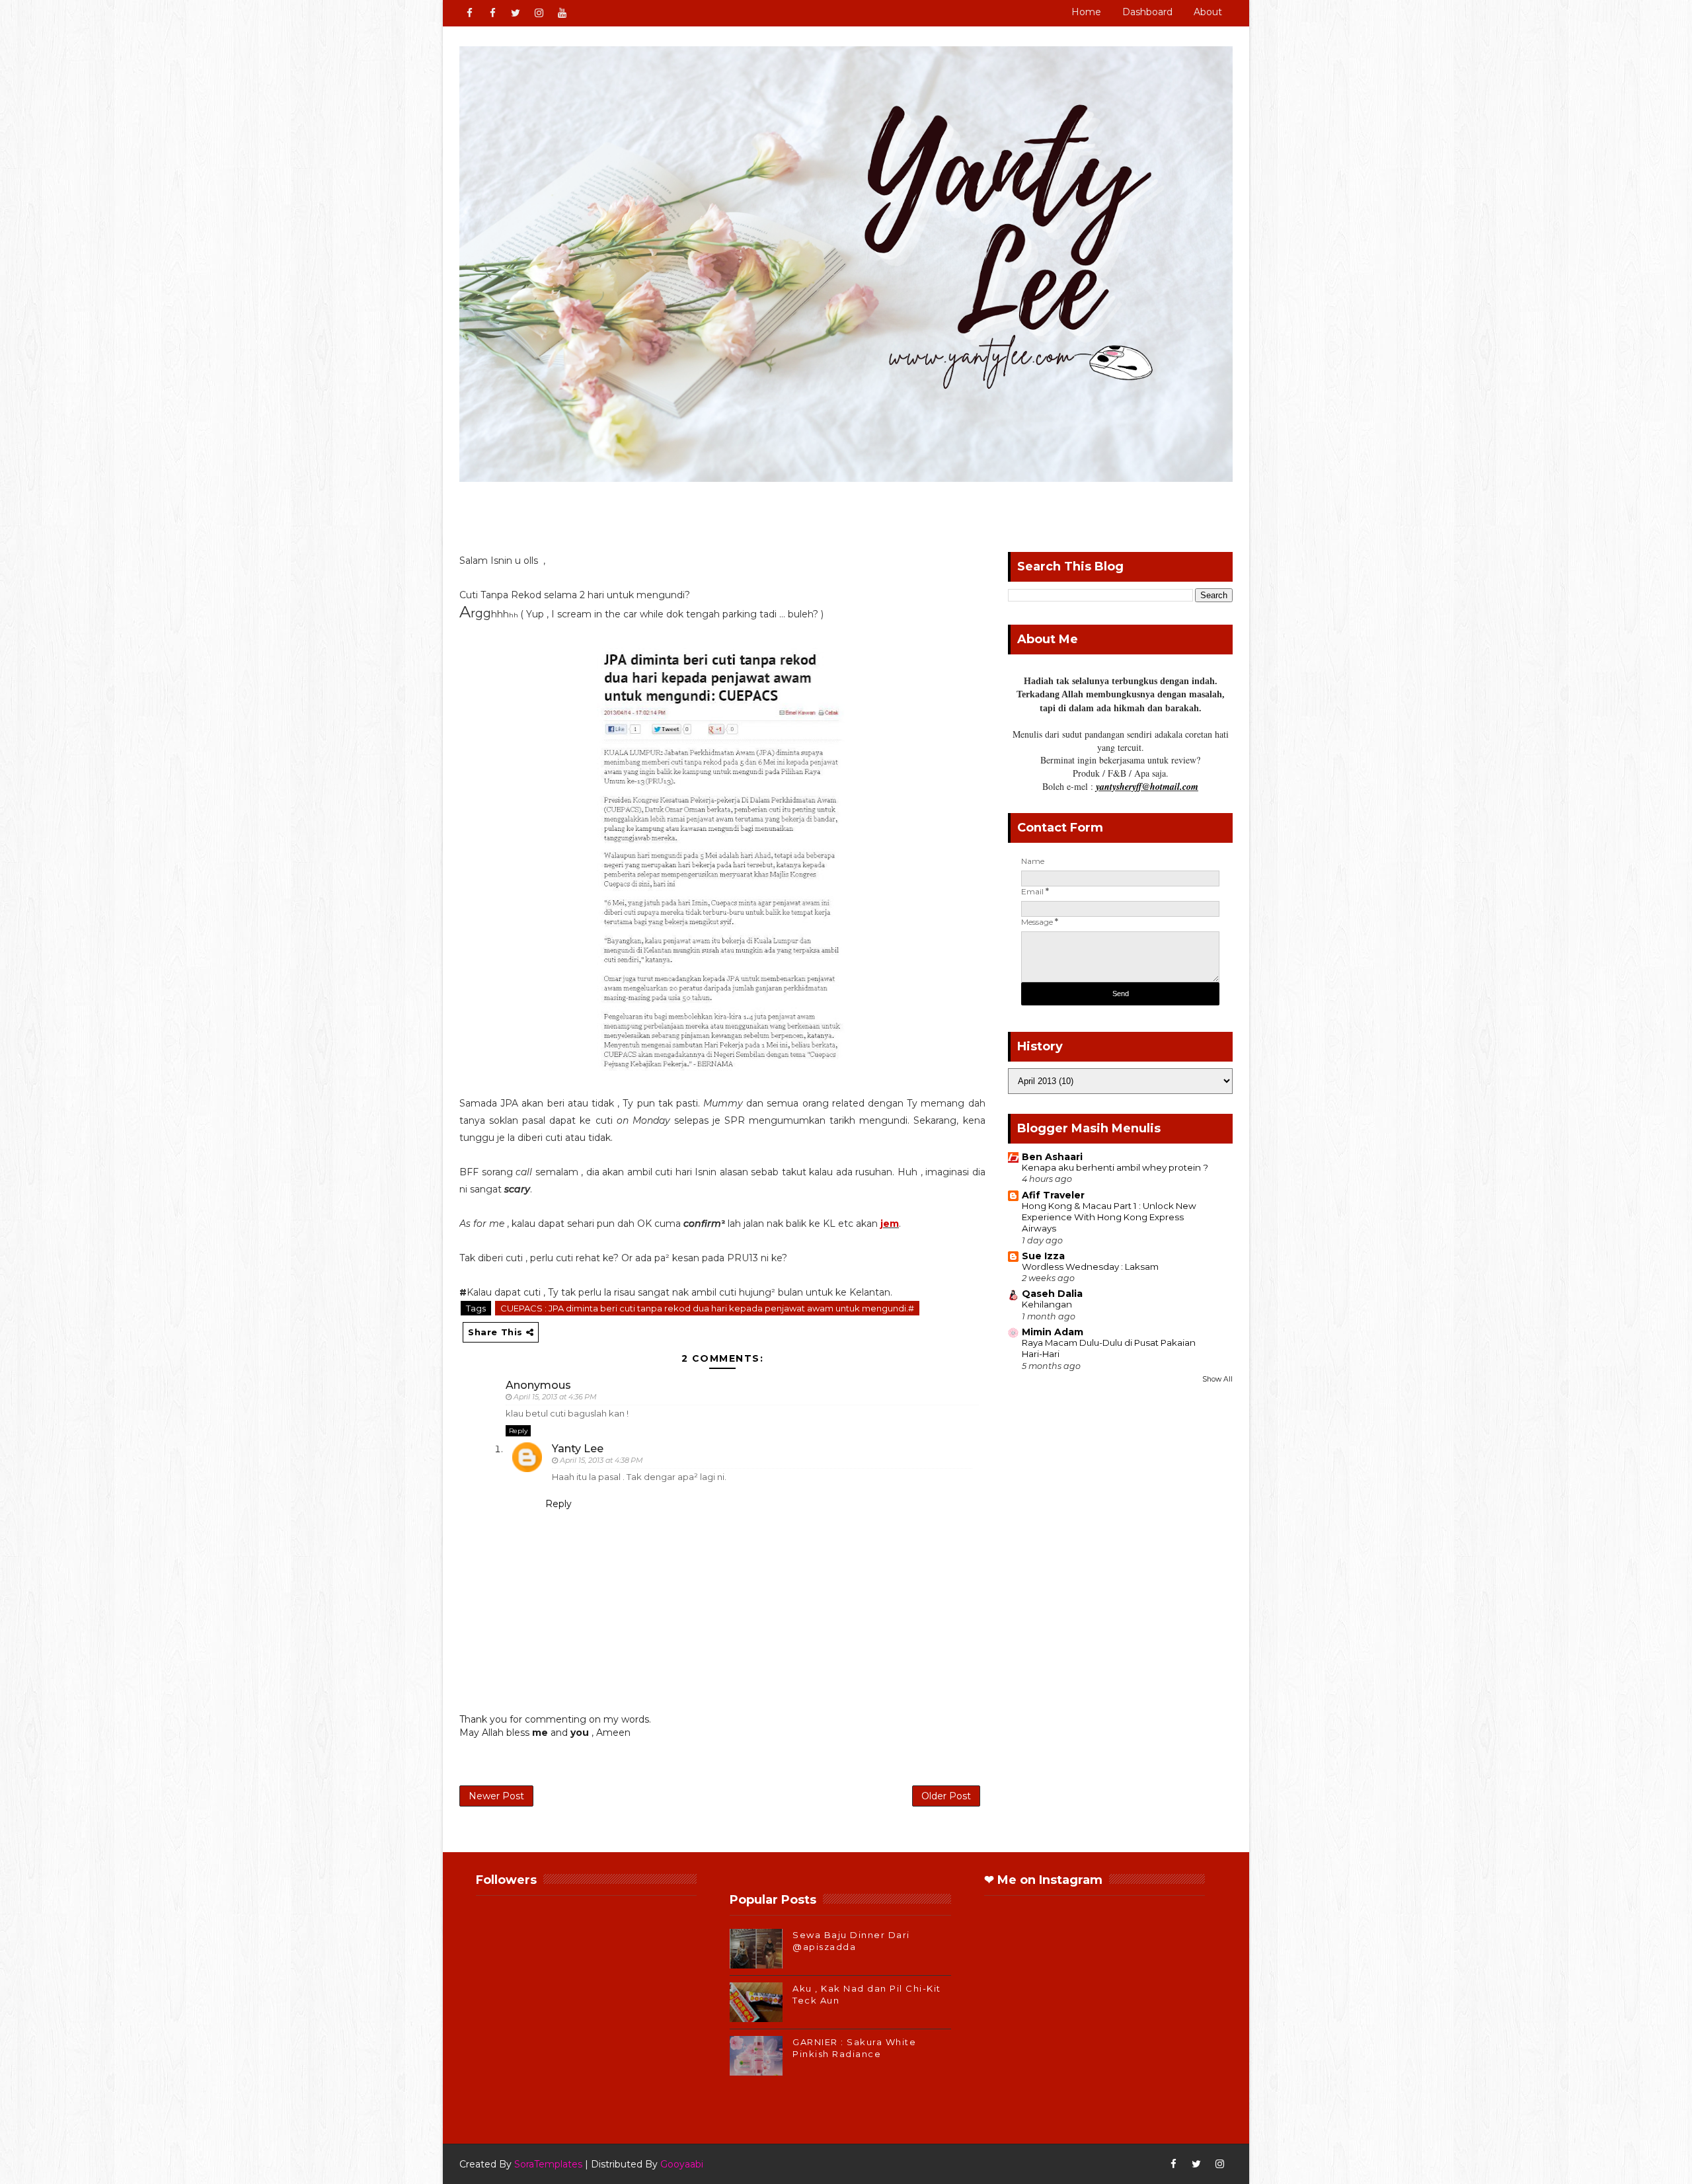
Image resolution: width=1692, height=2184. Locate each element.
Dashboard (1147, 12)
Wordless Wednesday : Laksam (1090, 1267)
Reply (518, 1431)
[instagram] (539, 13)
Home (1086, 12)
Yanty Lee (578, 1449)
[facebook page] (492, 13)
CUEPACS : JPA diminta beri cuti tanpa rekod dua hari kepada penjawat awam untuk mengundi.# (707, 1308)
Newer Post (496, 1796)
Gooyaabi (682, 2164)
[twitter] (516, 13)
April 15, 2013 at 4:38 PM (601, 1460)
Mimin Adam (1053, 1332)
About (1208, 12)
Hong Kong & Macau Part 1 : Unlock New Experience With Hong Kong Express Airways (1109, 1217)
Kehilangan (1047, 1304)
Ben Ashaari (1052, 1157)
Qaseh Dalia (1052, 1294)
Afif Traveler (1053, 1195)
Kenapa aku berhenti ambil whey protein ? (1115, 1167)
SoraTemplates (548, 2164)
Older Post (946, 1796)
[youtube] (562, 13)
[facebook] (469, 13)
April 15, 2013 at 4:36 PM (555, 1397)
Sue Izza (1043, 1256)
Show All (1217, 1379)
